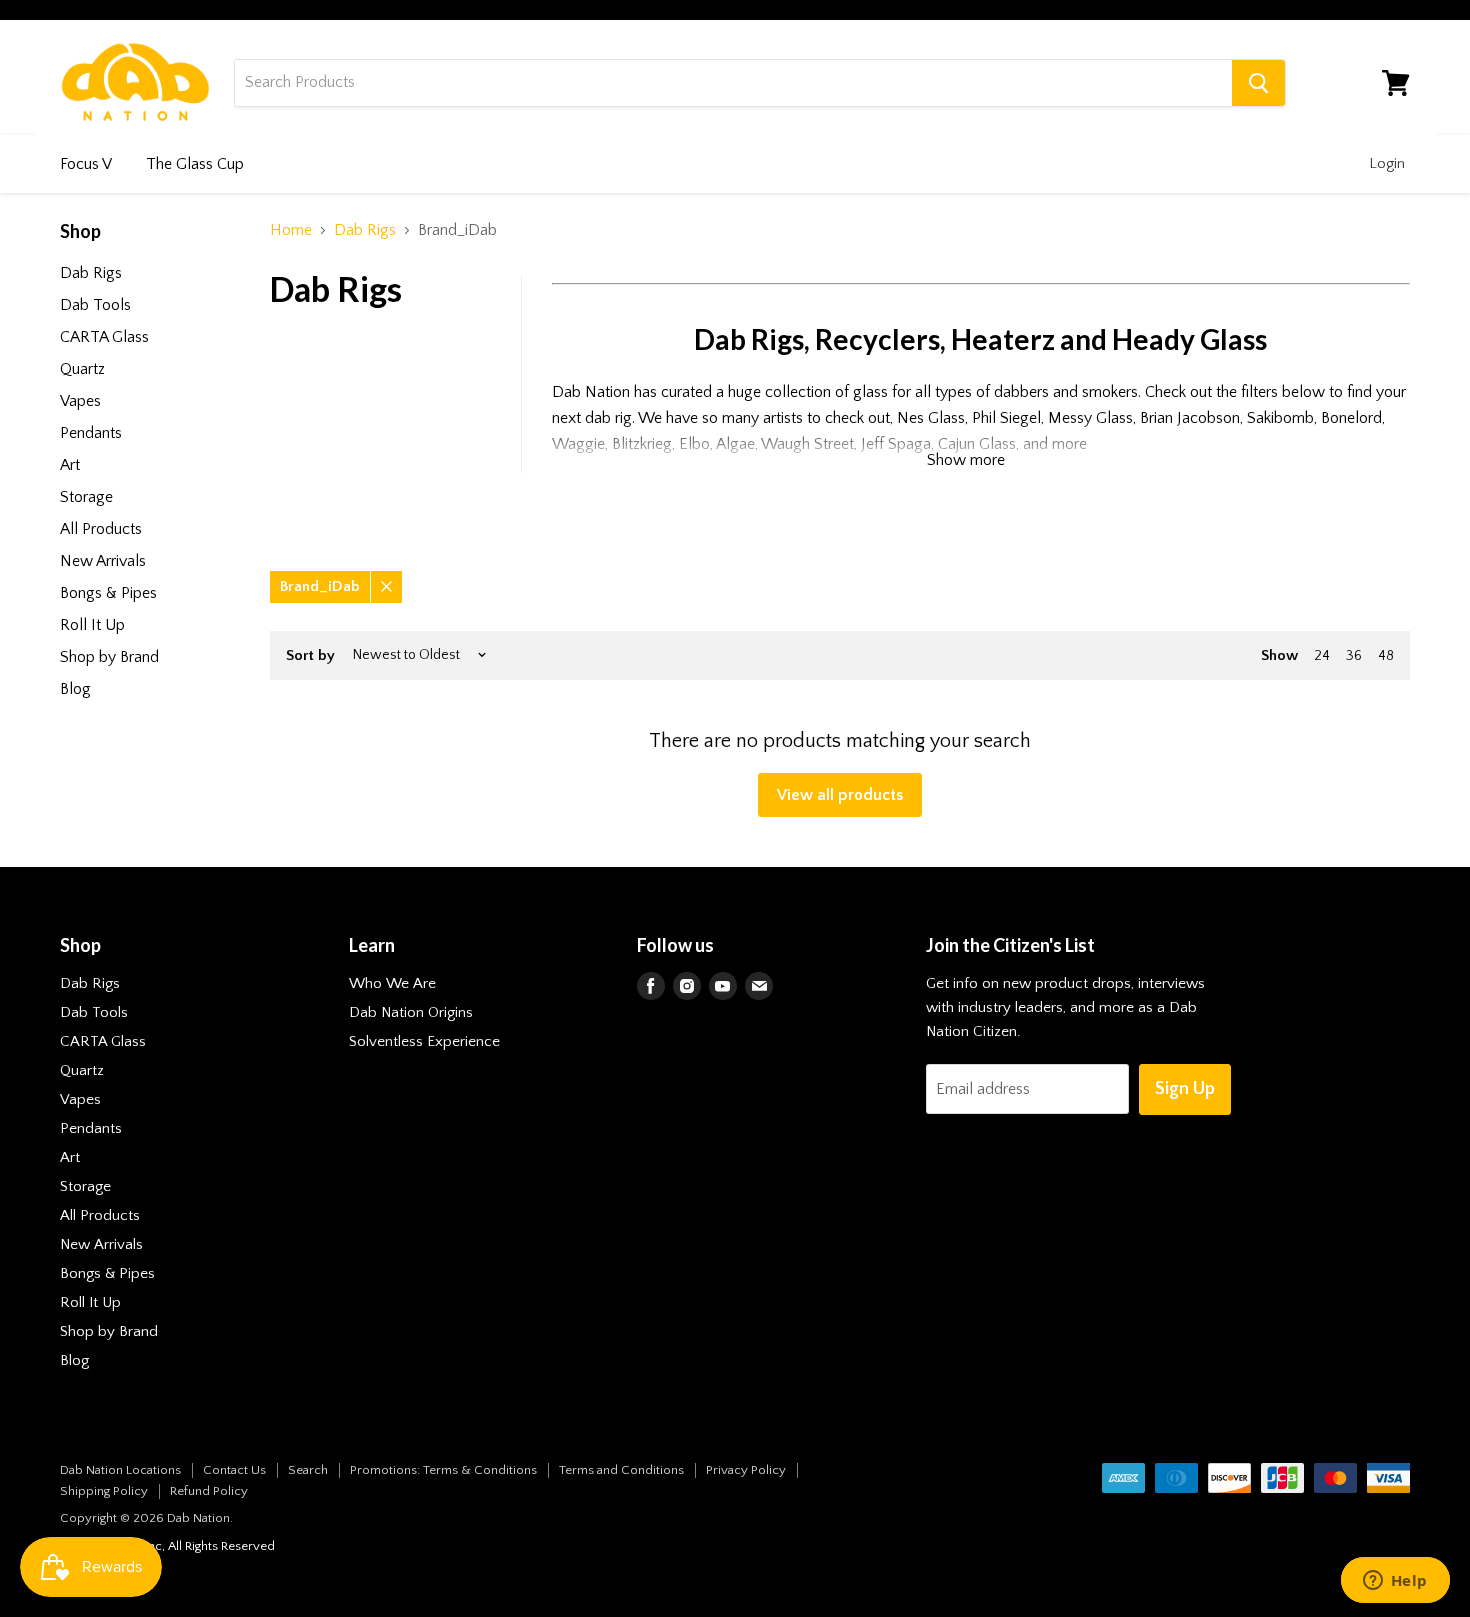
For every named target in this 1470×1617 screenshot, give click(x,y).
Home (291, 230)
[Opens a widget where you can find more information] (1395, 1582)
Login (1387, 163)
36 (1354, 656)
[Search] (1258, 83)
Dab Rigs (365, 230)
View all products (840, 795)
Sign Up (1185, 1089)
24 (1322, 656)
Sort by (310, 655)
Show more (966, 460)
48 (1386, 656)
